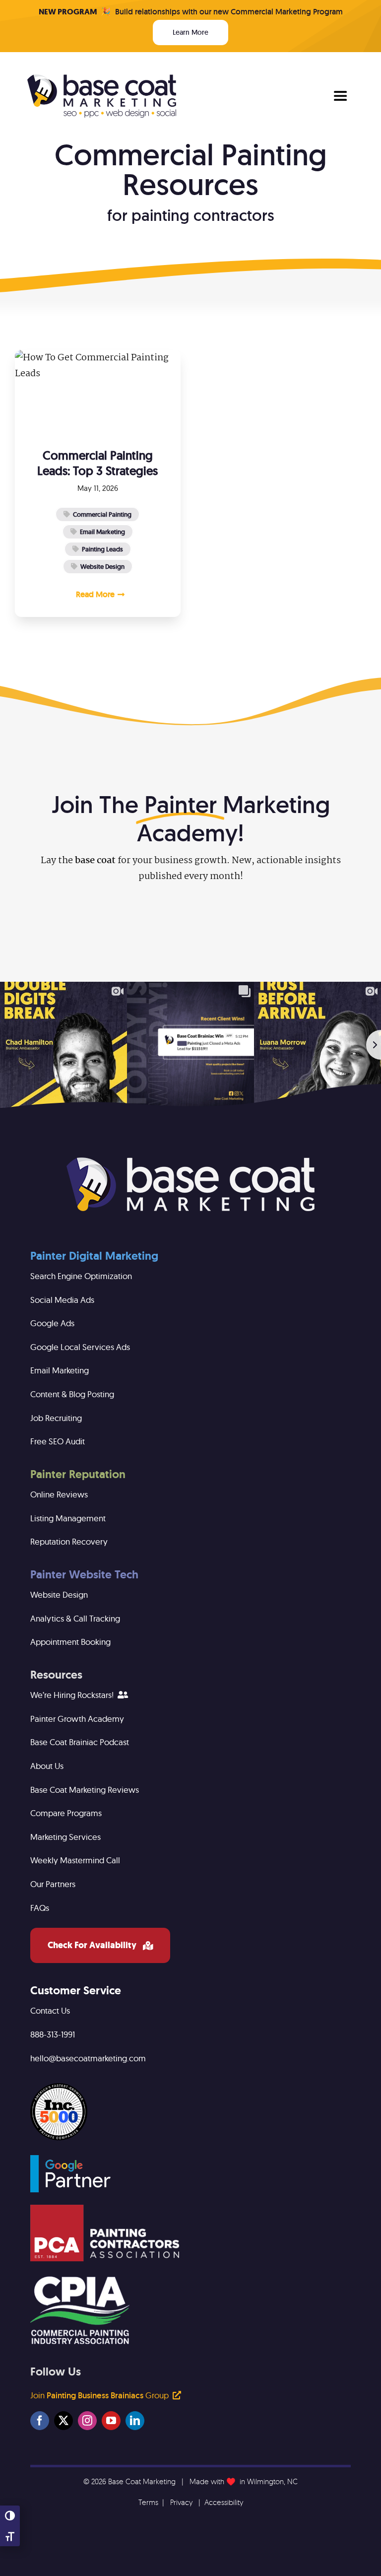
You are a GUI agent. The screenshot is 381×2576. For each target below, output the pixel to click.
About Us (47, 1766)
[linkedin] (135, 2421)
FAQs (40, 1908)
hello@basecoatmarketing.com (88, 2058)
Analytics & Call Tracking (75, 1618)
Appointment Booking (70, 1642)
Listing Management (68, 1518)
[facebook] (40, 2421)
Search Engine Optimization (81, 1276)
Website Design (102, 567)
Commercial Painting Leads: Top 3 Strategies (97, 463)
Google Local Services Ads (80, 1347)
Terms (148, 2502)
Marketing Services (65, 1837)
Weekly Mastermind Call (75, 1860)
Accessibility (224, 2502)
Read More (95, 594)
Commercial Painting (102, 514)
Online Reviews (59, 1494)
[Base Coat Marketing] (190, 1162)
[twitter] (63, 2421)
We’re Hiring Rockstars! (73, 1695)
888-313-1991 (53, 2034)
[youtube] (111, 2421)
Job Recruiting (56, 1418)
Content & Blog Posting (72, 1394)
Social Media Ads (62, 1300)
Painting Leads (102, 549)
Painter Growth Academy (77, 1719)
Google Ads (52, 1323)
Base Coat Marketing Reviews (85, 1790)
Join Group (100, 2395)
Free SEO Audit (58, 1441)
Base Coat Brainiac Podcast (80, 1742)
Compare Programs (66, 1813)
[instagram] (87, 2421)
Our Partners (53, 1884)
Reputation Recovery (69, 1541)
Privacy (181, 2502)
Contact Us (50, 2010)
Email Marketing (102, 532)
